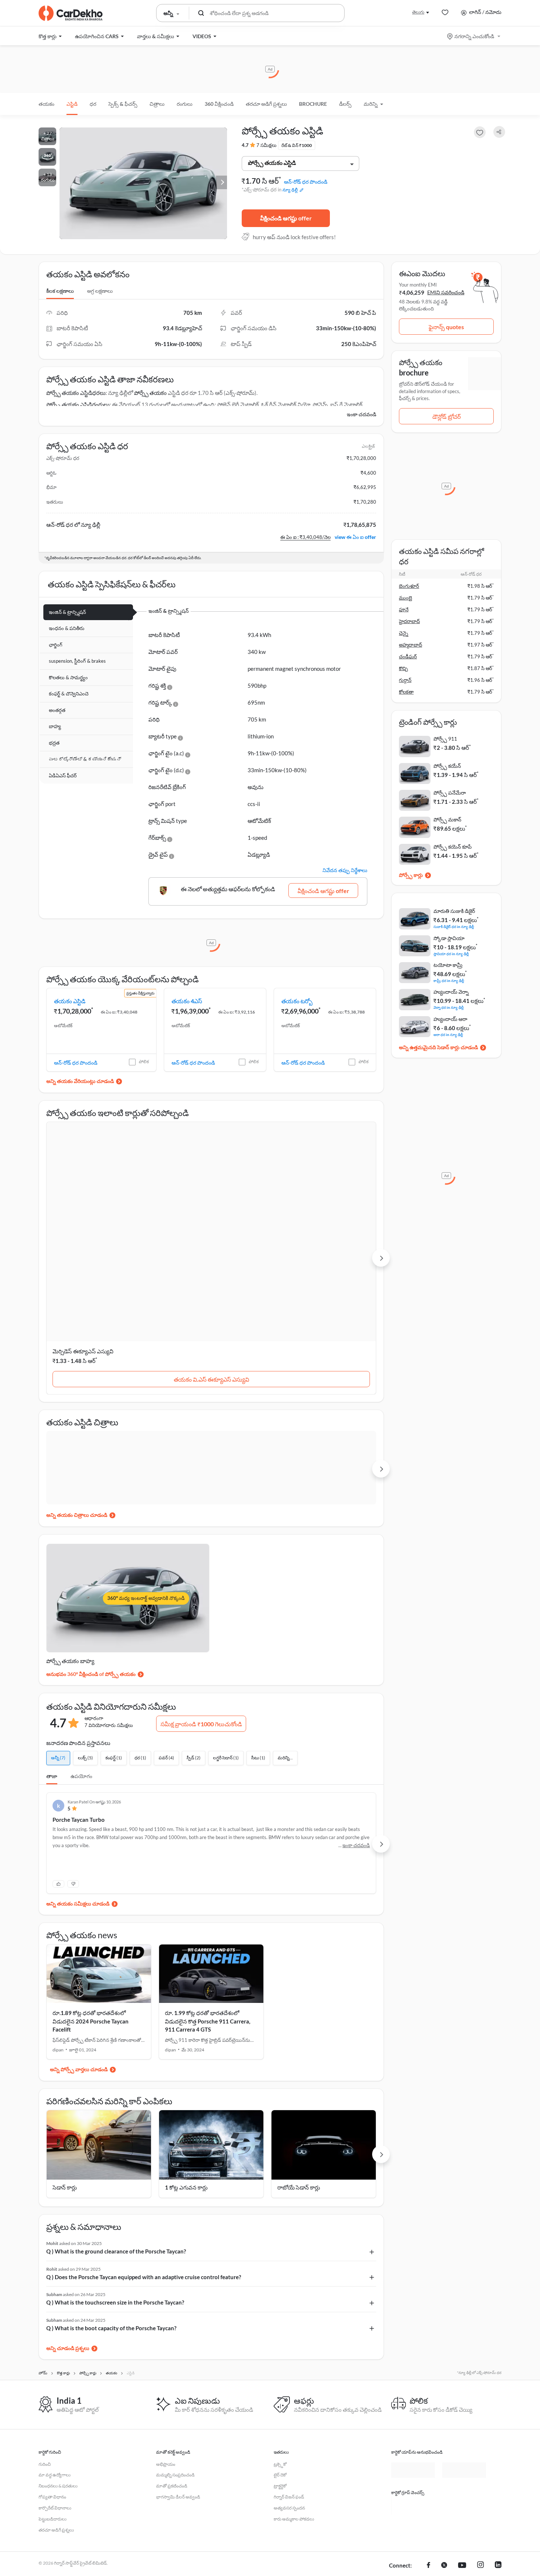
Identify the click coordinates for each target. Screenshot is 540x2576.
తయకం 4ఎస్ (187, 1001)
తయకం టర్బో (297, 1001)
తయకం (46, 104)
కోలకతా (406, 692)
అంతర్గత (57, 710)
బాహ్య (55, 726)
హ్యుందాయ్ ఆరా (450, 1019)
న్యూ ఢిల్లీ (290, 190)
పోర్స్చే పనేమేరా (450, 793)
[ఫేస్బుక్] (429, 2459)
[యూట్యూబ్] (462, 2459)
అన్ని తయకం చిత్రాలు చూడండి (77, 1365)
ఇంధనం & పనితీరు (67, 628)
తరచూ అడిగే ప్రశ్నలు (266, 104)
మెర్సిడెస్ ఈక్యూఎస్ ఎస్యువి (83, 1201)
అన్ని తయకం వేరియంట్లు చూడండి (80, 1081)
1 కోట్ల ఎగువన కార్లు (186, 2037)
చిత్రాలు (157, 104)
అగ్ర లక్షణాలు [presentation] (100, 291)
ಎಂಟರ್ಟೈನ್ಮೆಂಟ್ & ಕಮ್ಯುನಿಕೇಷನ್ (85, 759)
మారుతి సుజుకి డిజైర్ (454, 911)
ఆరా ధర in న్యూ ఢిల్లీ (448, 1034)
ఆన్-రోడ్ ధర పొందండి (306, 182)
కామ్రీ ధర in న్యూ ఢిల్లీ (449, 980)
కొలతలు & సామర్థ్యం (68, 677)
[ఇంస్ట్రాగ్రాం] (480, 2459)
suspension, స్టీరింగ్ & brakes (77, 661)
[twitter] (444, 2459)
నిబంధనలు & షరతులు (58, 2380)
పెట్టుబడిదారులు (53, 2413)
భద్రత (54, 743)
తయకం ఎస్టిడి (70, 1001)
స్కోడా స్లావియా (449, 938)
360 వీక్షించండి (219, 104)
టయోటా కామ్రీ (448, 965)
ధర (93, 104)
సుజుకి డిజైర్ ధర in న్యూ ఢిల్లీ (454, 926)
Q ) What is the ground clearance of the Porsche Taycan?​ (116, 2101)
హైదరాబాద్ (409, 621)
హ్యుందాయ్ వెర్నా (451, 992)
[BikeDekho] (413, 2399)
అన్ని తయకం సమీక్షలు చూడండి (78, 1754)
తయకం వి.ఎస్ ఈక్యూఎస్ (324, 1229)
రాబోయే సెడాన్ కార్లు (299, 2037)
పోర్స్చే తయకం (150, 393)
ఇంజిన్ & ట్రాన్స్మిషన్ (67, 612)
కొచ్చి (403, 668)
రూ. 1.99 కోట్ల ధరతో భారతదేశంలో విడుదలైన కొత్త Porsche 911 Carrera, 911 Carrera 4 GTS (208, 1871)
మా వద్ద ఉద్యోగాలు (55, 2369)
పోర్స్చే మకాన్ (447, 819)
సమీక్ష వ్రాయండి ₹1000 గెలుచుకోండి (201, 1574)
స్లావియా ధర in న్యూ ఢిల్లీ (451, 954)
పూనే (404, 609)
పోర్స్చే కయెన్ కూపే (453, 847)
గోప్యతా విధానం (52, 2391)
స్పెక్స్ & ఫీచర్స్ (123, 104)
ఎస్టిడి (72, 104)
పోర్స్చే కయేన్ (447, 766)
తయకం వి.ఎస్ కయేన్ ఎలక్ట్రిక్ (211, 1229)
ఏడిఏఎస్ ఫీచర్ (63, 776)
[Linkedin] (498, 2459)
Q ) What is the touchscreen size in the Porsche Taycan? (115, 2152)
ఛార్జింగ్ (56, 645)
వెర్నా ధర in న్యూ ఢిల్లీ (449, 1007)
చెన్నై (404, 633)
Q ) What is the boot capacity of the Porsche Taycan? (111, 2178)
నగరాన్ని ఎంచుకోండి (474, 36)
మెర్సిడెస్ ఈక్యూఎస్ (299, 1201)
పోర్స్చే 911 (445, 739)
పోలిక (144, 1062)
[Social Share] (499, 132)
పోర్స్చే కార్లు (411, 875)
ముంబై (406, 598)
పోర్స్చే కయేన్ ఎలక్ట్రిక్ (188, 1201)
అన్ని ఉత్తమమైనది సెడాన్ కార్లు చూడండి (438, 1047)
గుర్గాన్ (405, 680)
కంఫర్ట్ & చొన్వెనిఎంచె (69, 694)
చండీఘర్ (408, 656)
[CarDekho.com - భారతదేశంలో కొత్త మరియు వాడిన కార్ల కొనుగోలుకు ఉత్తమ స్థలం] (71, 13)
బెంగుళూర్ (409, 586)
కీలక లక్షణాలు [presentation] (60, 291)
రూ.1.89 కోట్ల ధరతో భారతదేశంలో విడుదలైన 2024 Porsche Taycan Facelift (91, 1871)
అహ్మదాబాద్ (411, 645)
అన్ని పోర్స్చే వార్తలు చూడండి (79, 1919)
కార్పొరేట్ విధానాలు (55, 2402)
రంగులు (185, 104)
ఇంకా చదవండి (361, 414)
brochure (313, 104)
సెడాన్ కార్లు (65, 2037)
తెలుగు (418, 12)
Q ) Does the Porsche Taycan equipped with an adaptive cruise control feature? (144, 2127)
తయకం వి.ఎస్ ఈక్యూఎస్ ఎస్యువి (99, 1229)
